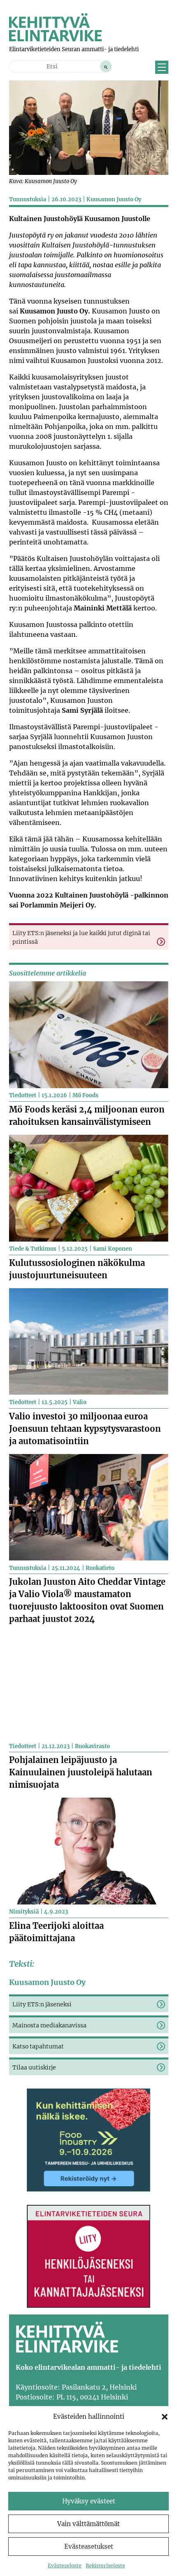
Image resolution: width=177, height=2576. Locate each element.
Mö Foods (85, 1095)
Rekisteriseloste (105, 2565)
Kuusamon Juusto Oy (114, 199)
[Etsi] (106, 66)
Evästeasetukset (89, 2547)
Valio (80, 1402)
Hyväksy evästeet (89, 2501)
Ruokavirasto (92, 1746)
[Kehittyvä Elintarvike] (55, 39)
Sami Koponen (113, 1249)
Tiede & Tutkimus (33, 1249)
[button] (165, 2417)
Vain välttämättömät (88, 2524)
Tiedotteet (23, 1095)
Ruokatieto (100, 1568)
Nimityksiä (24, 1912)
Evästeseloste (65, 2565)
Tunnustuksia (28, 199)
